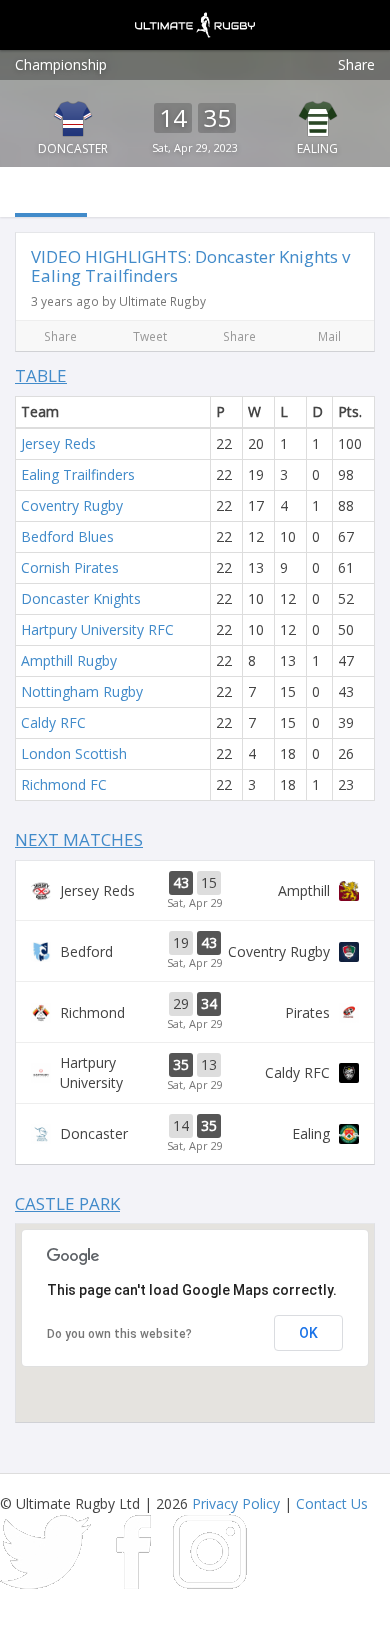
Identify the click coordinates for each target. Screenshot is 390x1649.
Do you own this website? (119, 1334)
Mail (329, 336)
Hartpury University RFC (97, 629)
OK (308, 1333)
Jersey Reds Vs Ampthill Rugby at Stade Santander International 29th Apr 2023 (195, 891)
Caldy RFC (53, 722)
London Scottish (74, 753)
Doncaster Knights (81, 598)
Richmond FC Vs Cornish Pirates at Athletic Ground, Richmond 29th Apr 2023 (195, 1012)
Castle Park (67, 1203)
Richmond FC (64, 784)
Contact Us (332, 1503)
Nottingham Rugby (82, 691)
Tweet (150, 336)
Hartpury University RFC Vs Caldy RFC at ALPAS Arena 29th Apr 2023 (195, 1073)
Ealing (317, 148)
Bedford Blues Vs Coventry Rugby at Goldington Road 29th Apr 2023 (195, 951)
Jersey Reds (58, 443)
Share (356, 64)
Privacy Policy (236, 1503)
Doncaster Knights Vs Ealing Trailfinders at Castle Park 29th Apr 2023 (195, 1134)
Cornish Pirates (70, 567)
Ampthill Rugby (69, 660)
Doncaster (73, 148)
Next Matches (79, 839)
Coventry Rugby (72, 505)
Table (41, 375)
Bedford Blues (67, 536)
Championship (61, 64)
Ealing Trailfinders (78, 474)
